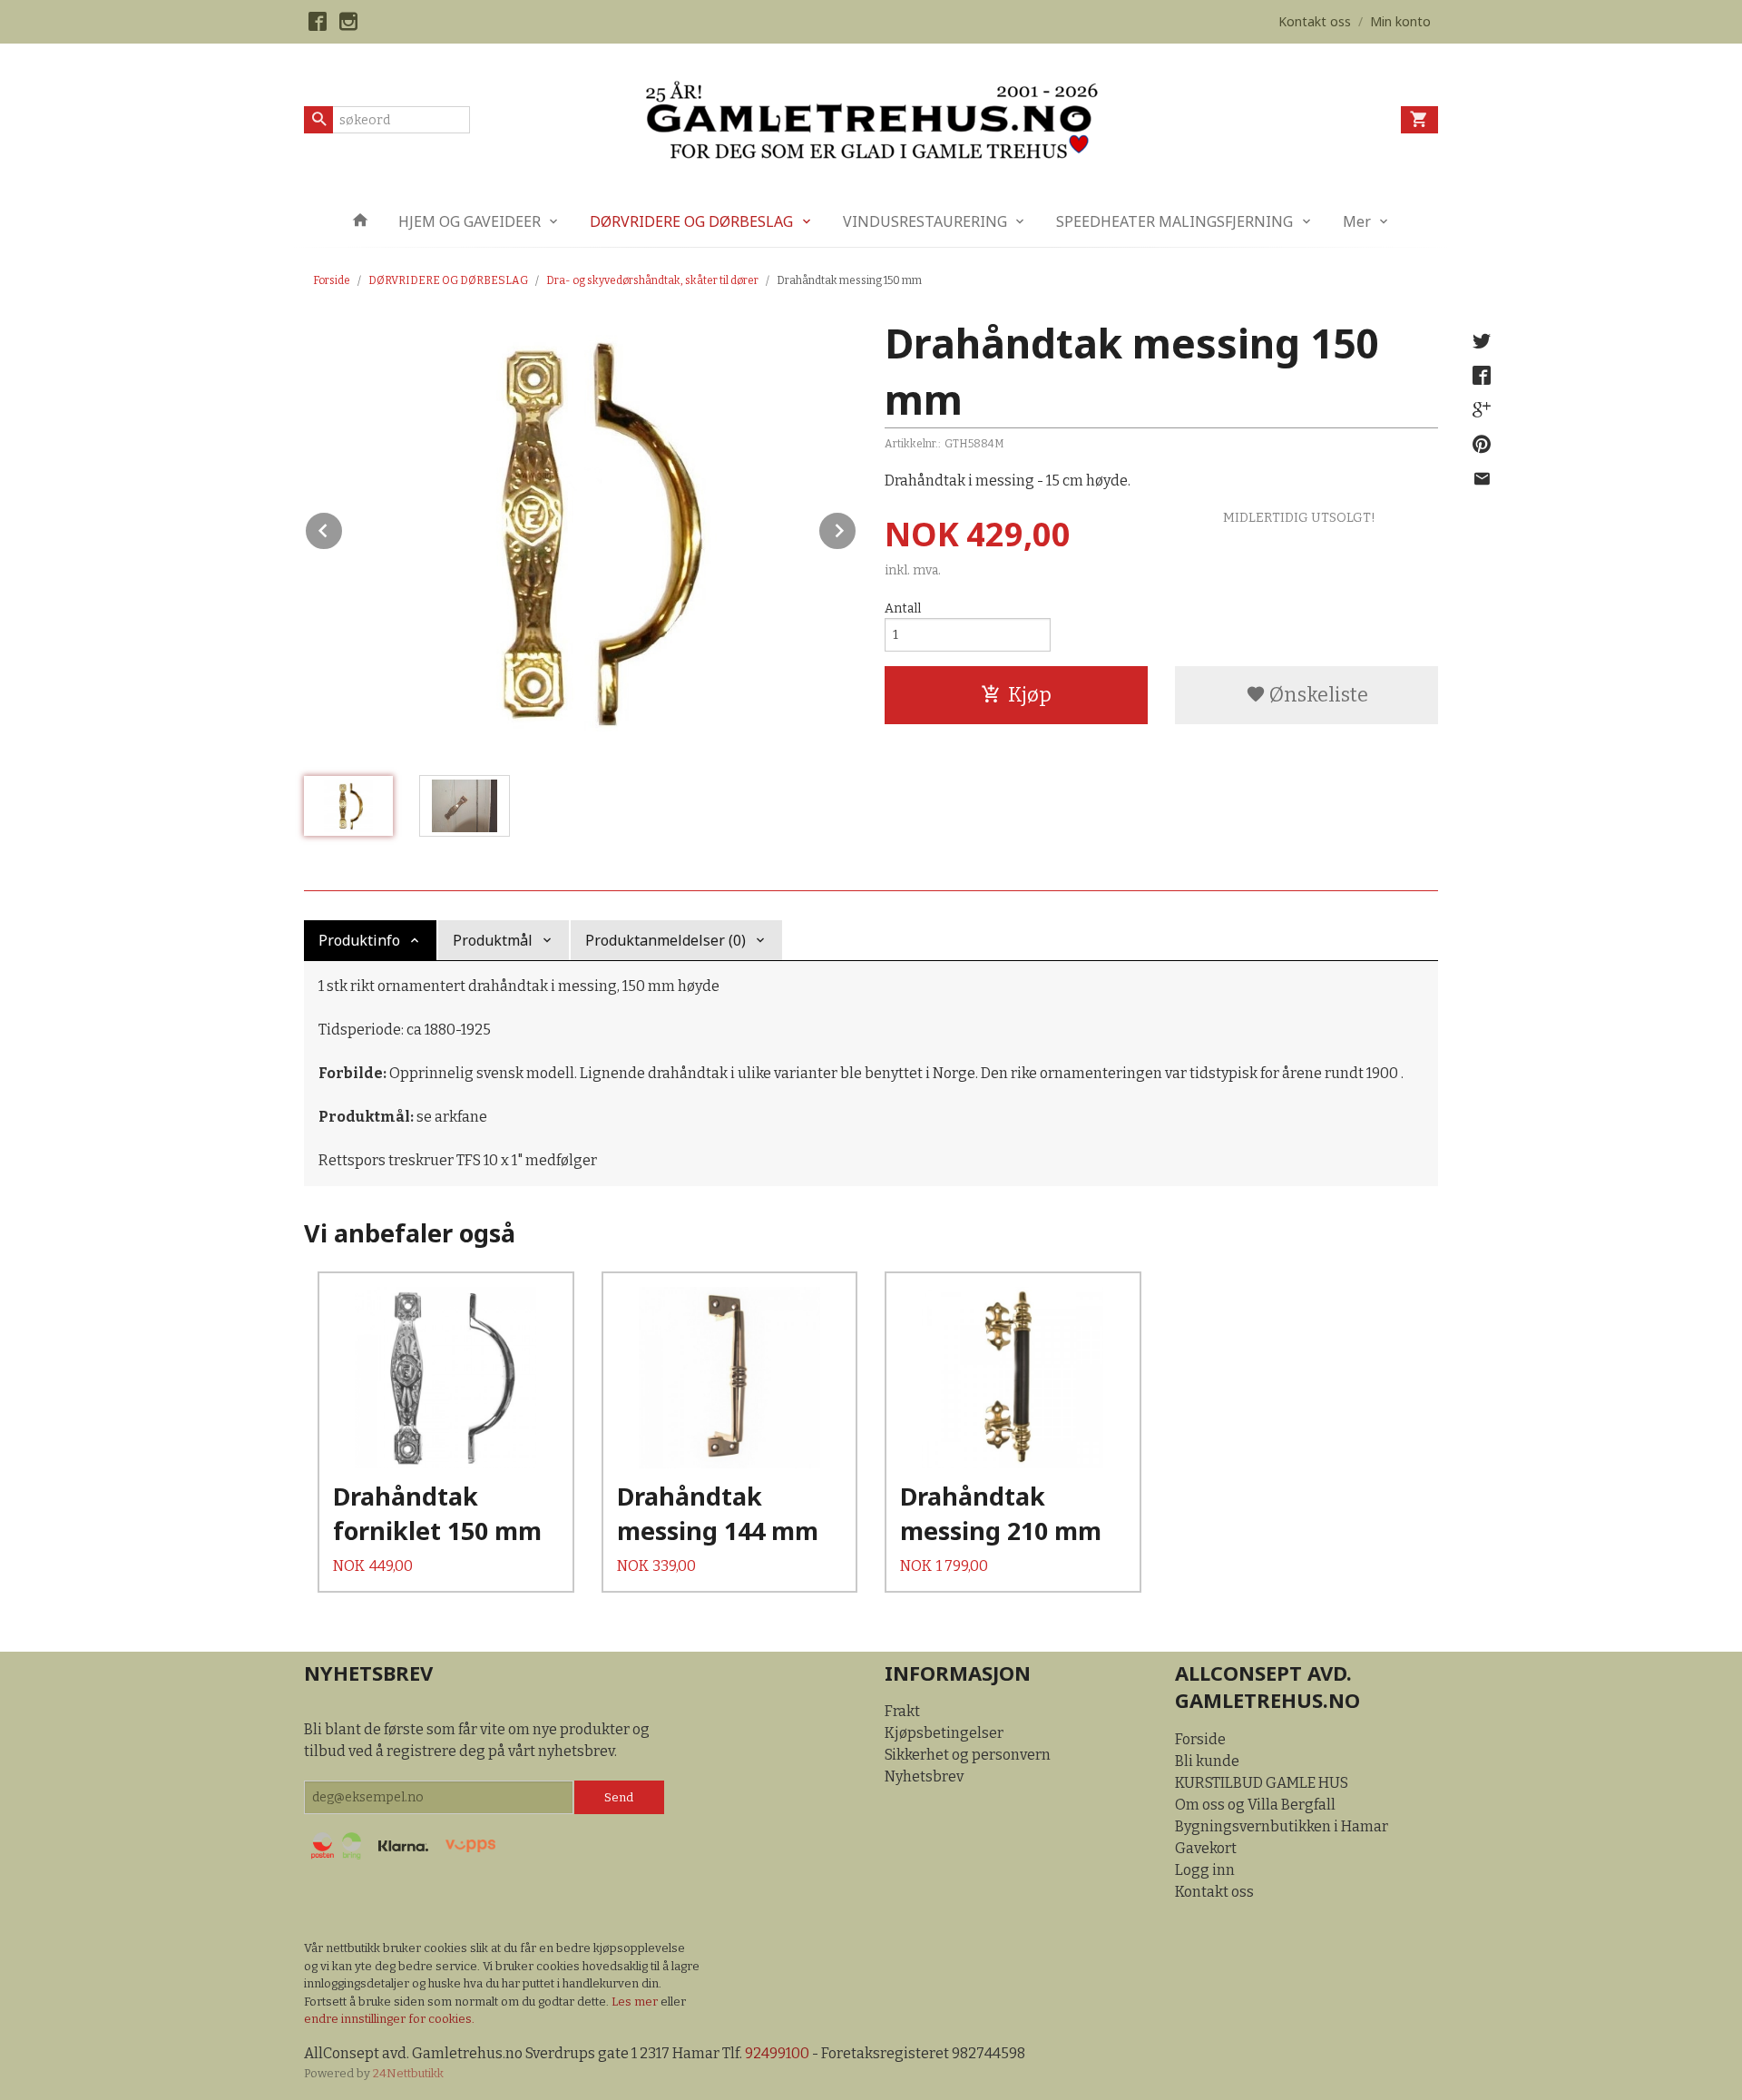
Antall (903, 608)
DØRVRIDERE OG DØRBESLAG (691, 221)
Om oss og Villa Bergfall (1255, 1805)
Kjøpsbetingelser (944, 1733)
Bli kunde (1207, 1761)
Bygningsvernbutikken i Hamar (1282, 1826)
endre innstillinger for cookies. (389, 2019)
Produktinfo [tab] (359, 940)
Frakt (902, 1711)
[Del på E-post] (1482, 479)
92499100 (777, 2053)
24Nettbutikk (408, 2073)
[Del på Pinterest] (1482, 445)
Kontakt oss (1214, 1892)
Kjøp (1030, 695)
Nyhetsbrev (924, 1776)
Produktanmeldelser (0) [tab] (665, 940)
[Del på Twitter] (1482, 341)
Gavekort (1206, 1848)
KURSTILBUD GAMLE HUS (1262, 1783)
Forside (332, 280)
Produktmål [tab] (493, 940)
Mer (1357, 221)
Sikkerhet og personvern (968, 1755)
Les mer (636, 2002)
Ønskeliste (1317, 695)
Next (856, 528)
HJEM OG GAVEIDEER (470, 221)
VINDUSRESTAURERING (925, 221)
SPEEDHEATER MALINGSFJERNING (1174, 221)
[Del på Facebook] (1482, 376)
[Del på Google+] (1482, 410)
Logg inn (1205, 1870)
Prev (343, 528)
